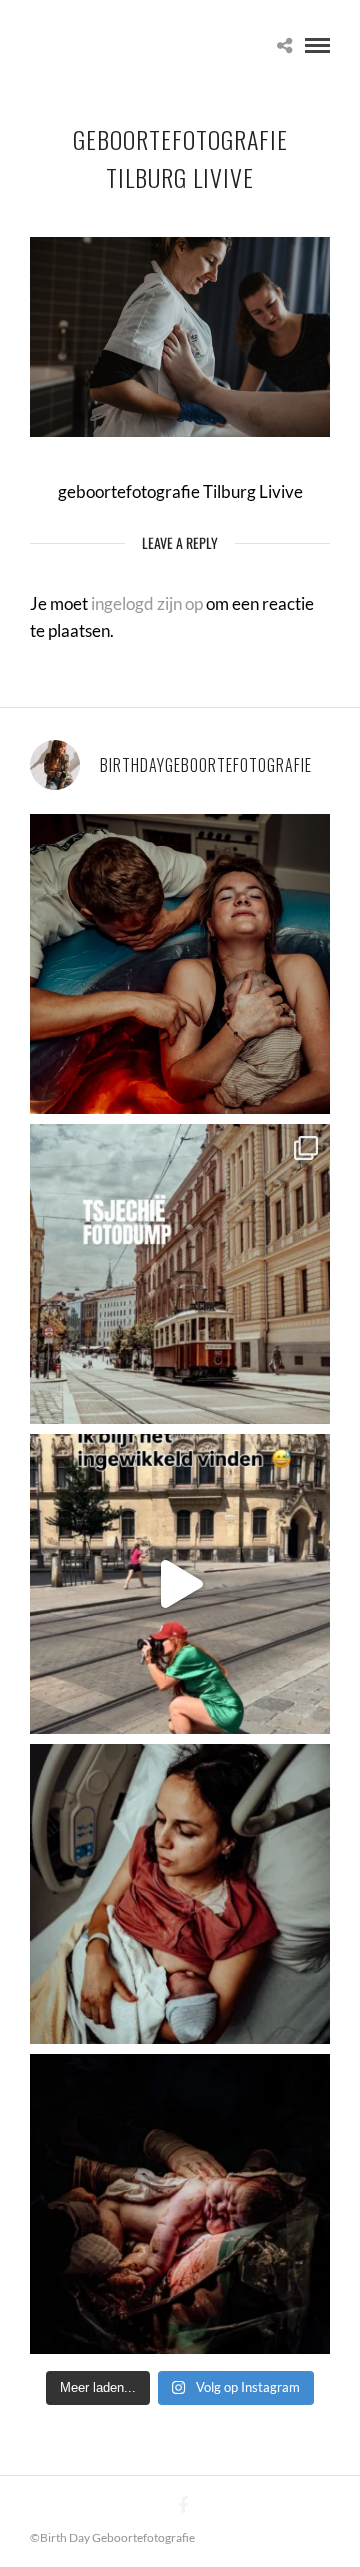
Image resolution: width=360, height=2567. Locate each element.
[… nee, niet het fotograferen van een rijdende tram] (180, 1584)
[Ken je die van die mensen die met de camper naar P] (180, 1274)
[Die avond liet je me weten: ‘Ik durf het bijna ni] (180, 964)
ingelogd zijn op (147, 603)
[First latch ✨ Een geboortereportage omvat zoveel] (180, 1894)
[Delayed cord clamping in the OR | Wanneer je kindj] (180, 2204)
